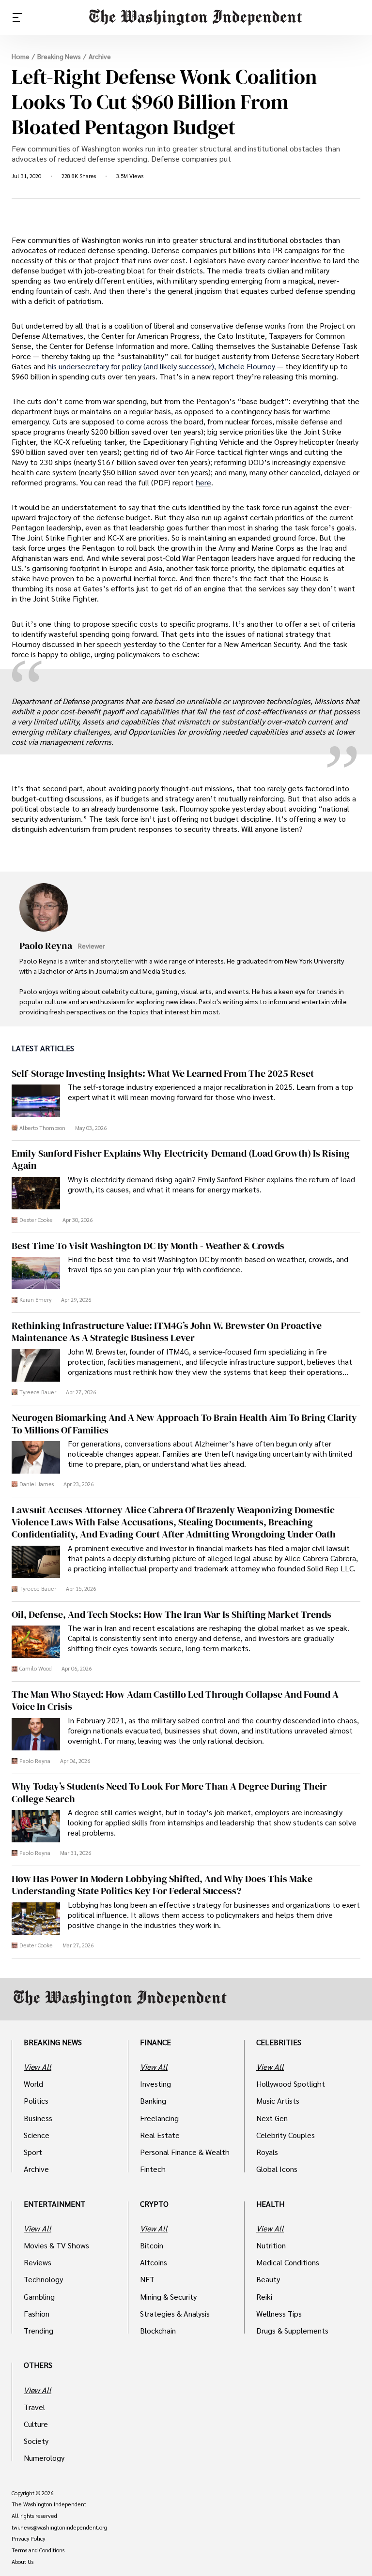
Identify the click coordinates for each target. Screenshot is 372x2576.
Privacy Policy (28, 2539)
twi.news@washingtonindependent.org (59, 2528)
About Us (23, 2562)
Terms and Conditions (38, 2550)
